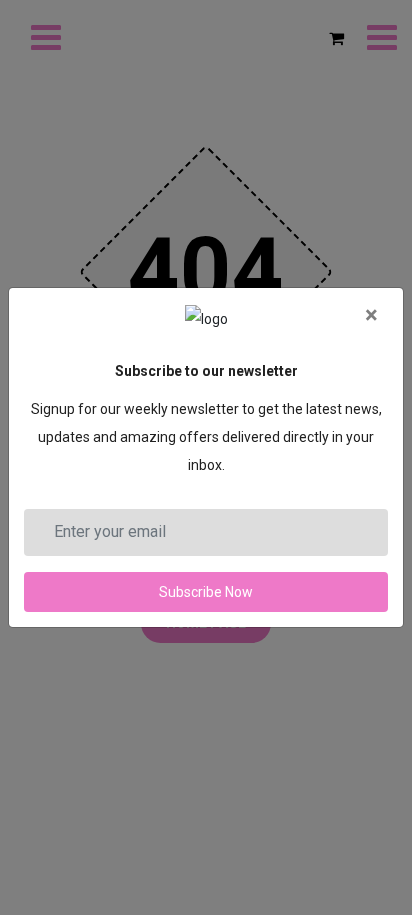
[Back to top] (369, 832)
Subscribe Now (206, 592)
